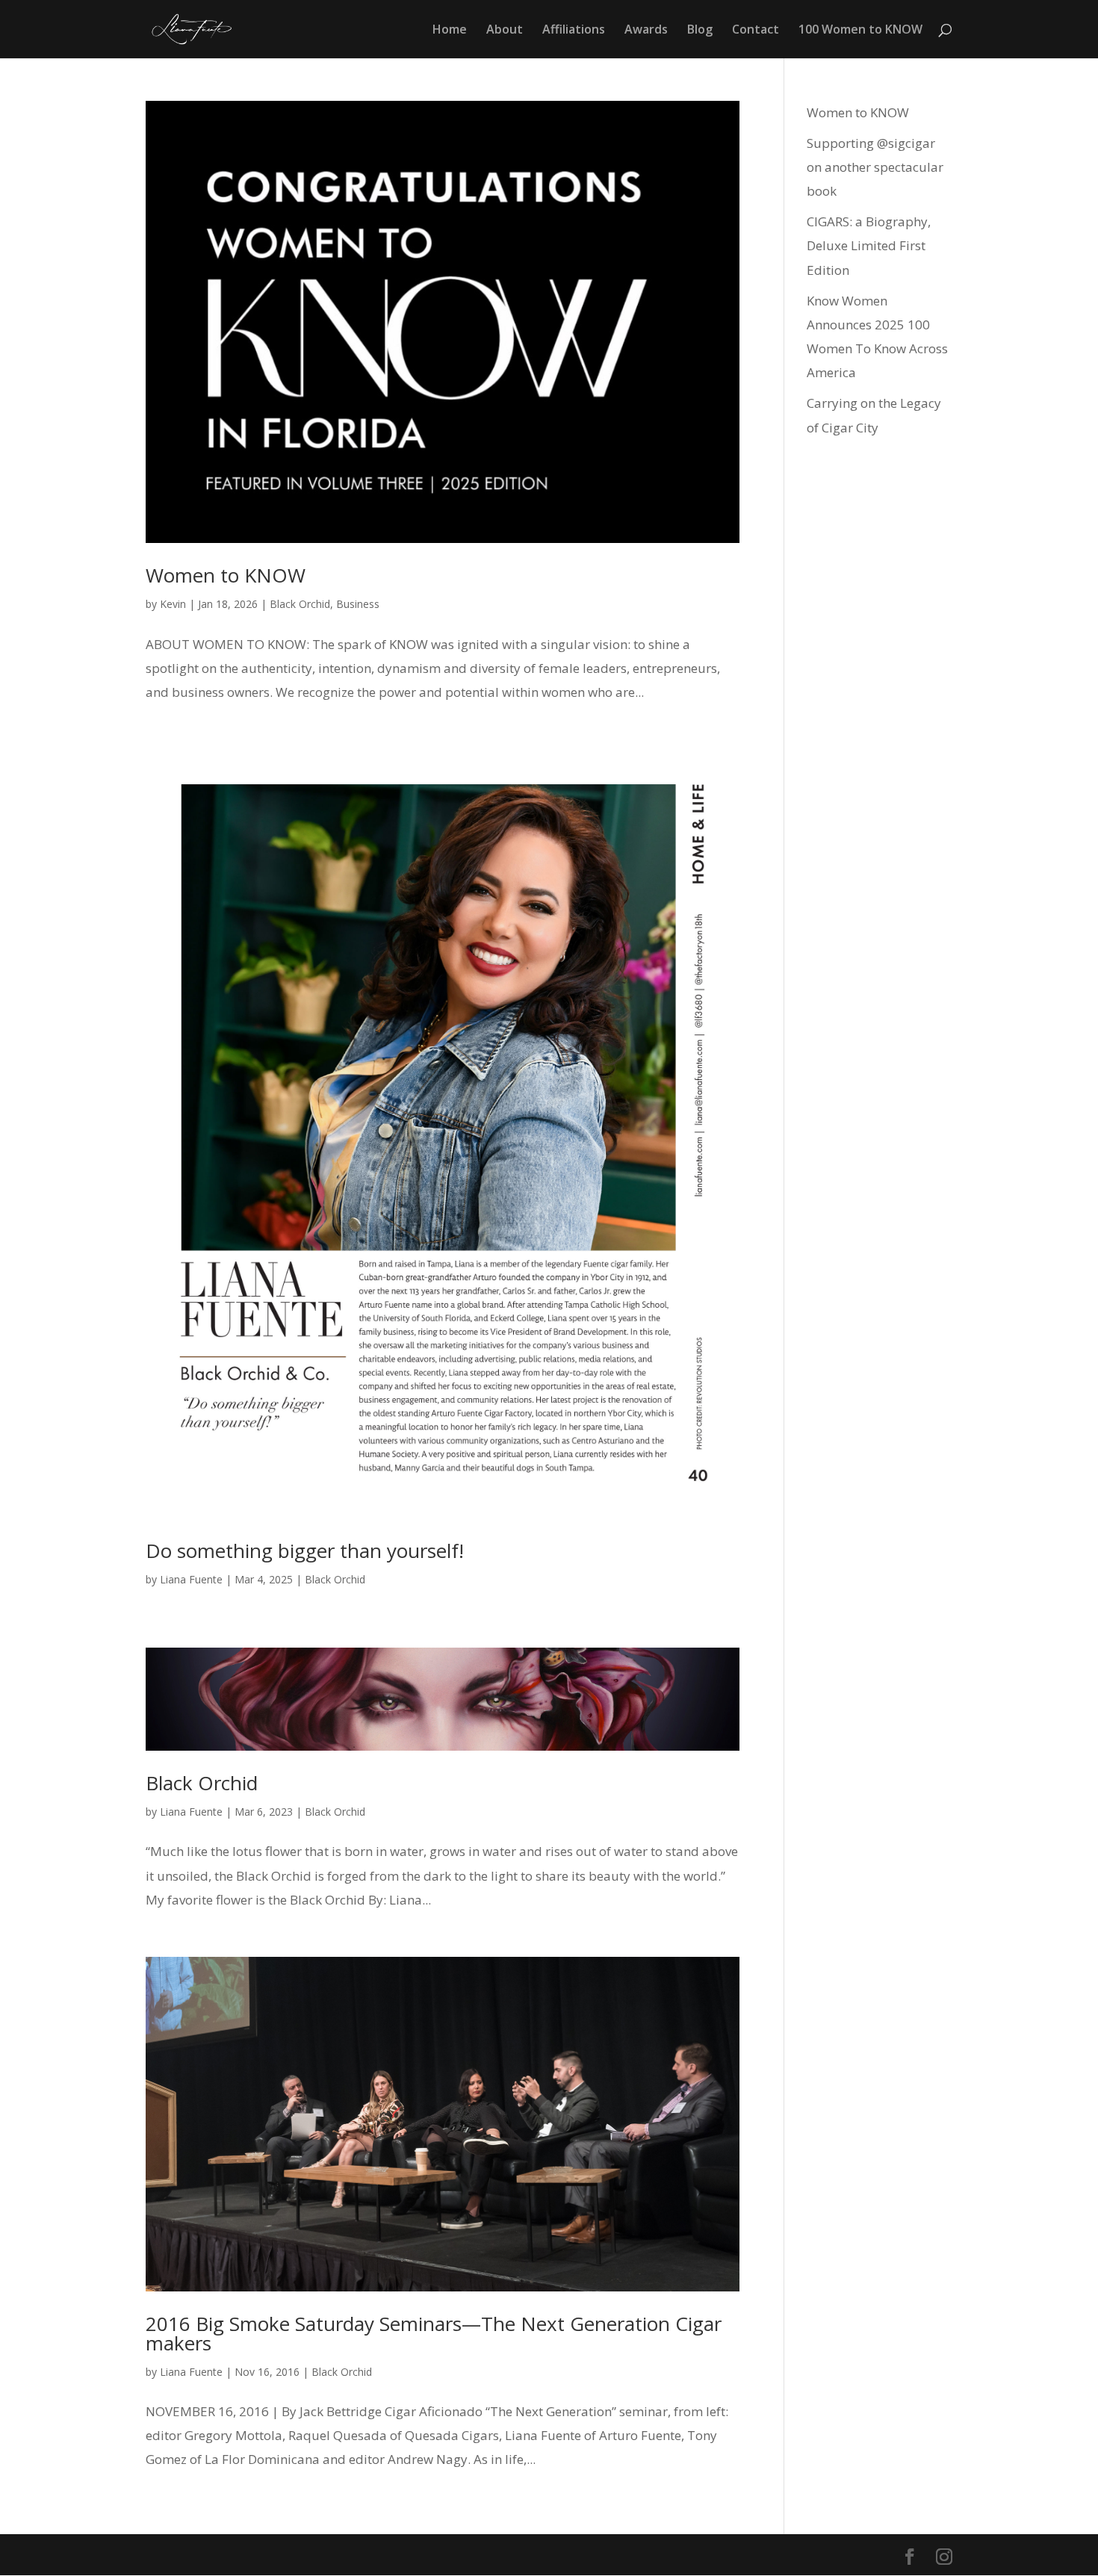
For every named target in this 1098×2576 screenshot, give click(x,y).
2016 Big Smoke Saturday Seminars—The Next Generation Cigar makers (434, 2333)
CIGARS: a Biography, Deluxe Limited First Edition (869, 246)
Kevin (173, 604)
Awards (646, 31)
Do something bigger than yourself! (305, 1551)
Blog (700, 31)
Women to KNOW (226, 575)
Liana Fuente (191, 1579)
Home (450, 31)
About (505, 31)
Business (358, 604)
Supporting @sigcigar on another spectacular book (875, 167)
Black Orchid (300, 604)
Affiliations (574, 31)
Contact (756, 31)
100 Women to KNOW (860, 31)
